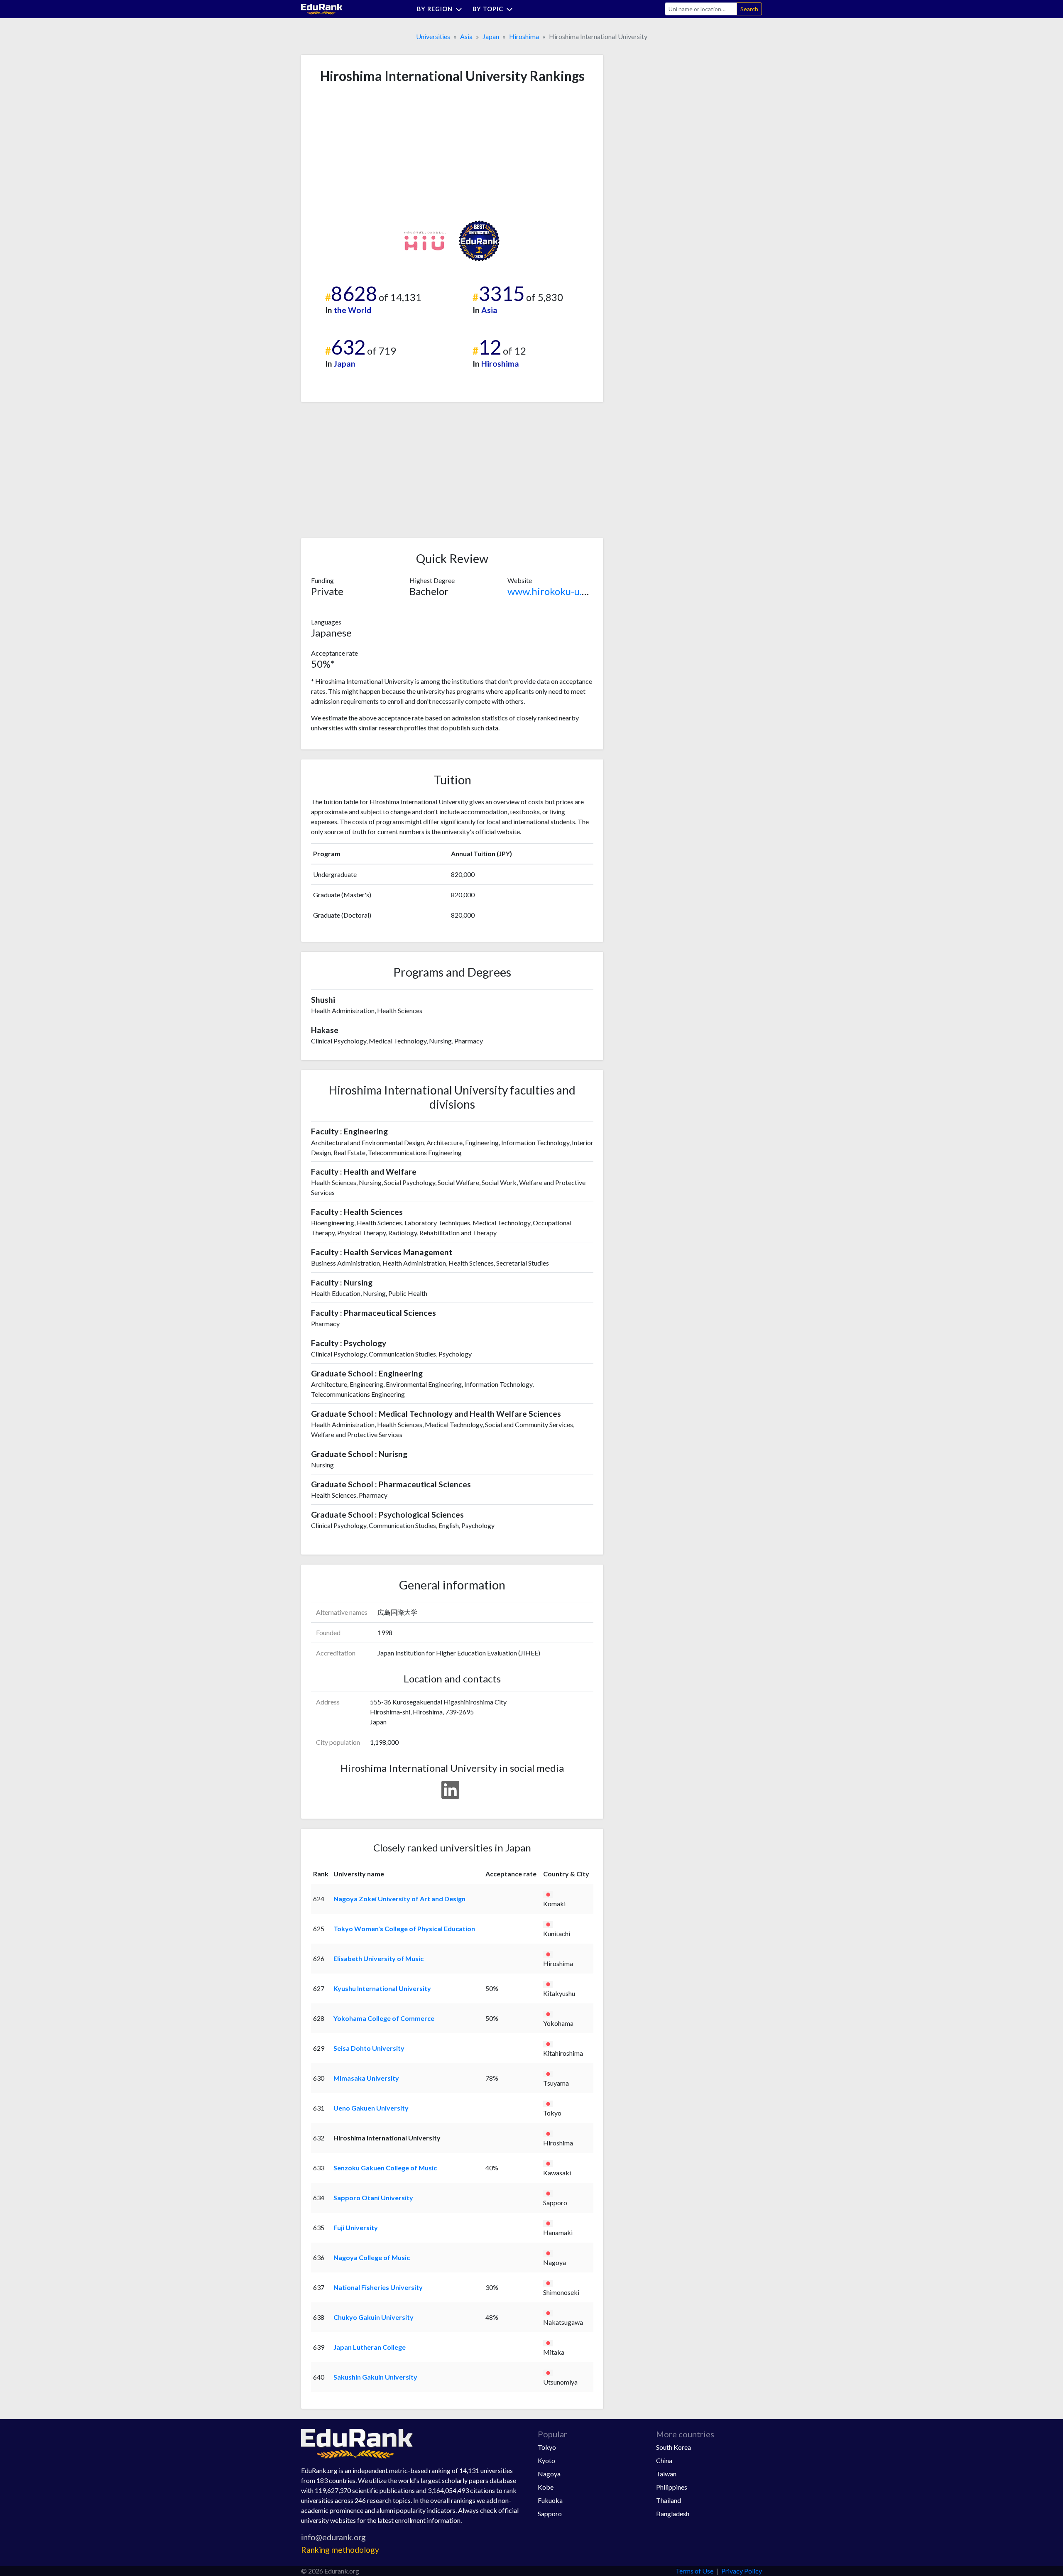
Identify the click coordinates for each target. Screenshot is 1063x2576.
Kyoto (546, 2460)
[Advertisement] (373, 152)
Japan (491, 36)
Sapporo (550, 2514)
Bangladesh (673, 2514)
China (664, 2460)
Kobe (546, 2487)
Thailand (669, 2500)
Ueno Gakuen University (371, 2108)
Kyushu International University (382, 1988)
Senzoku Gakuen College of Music (385, 2168)
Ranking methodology (340, 2550)
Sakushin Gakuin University (375, 2377)
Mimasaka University (366, 2078)
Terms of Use (694, 2571)
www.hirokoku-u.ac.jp (555, 591)
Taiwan (666, 2474)
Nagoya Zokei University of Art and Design (399, 1899)
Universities (433, 36)
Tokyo (547, 2447)
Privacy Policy (742, 2571)
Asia (466, 36)
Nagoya (549, 2474)
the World (353, 310)
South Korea (674, 2447)
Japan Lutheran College (370, 2347)
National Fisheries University (378, 2287)
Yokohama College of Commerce (384, 2018)
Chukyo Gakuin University (374, 2317)
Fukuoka (550, 2500)
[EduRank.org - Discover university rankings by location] (322, 8)
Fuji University (356, 2227)
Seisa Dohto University (369, 2048)
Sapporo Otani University (373, 2198)
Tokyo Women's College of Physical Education (404, 1928)
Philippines (672, 2487)
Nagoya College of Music (372, 2257)
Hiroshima (524, 36)
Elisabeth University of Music (378, 1958)
